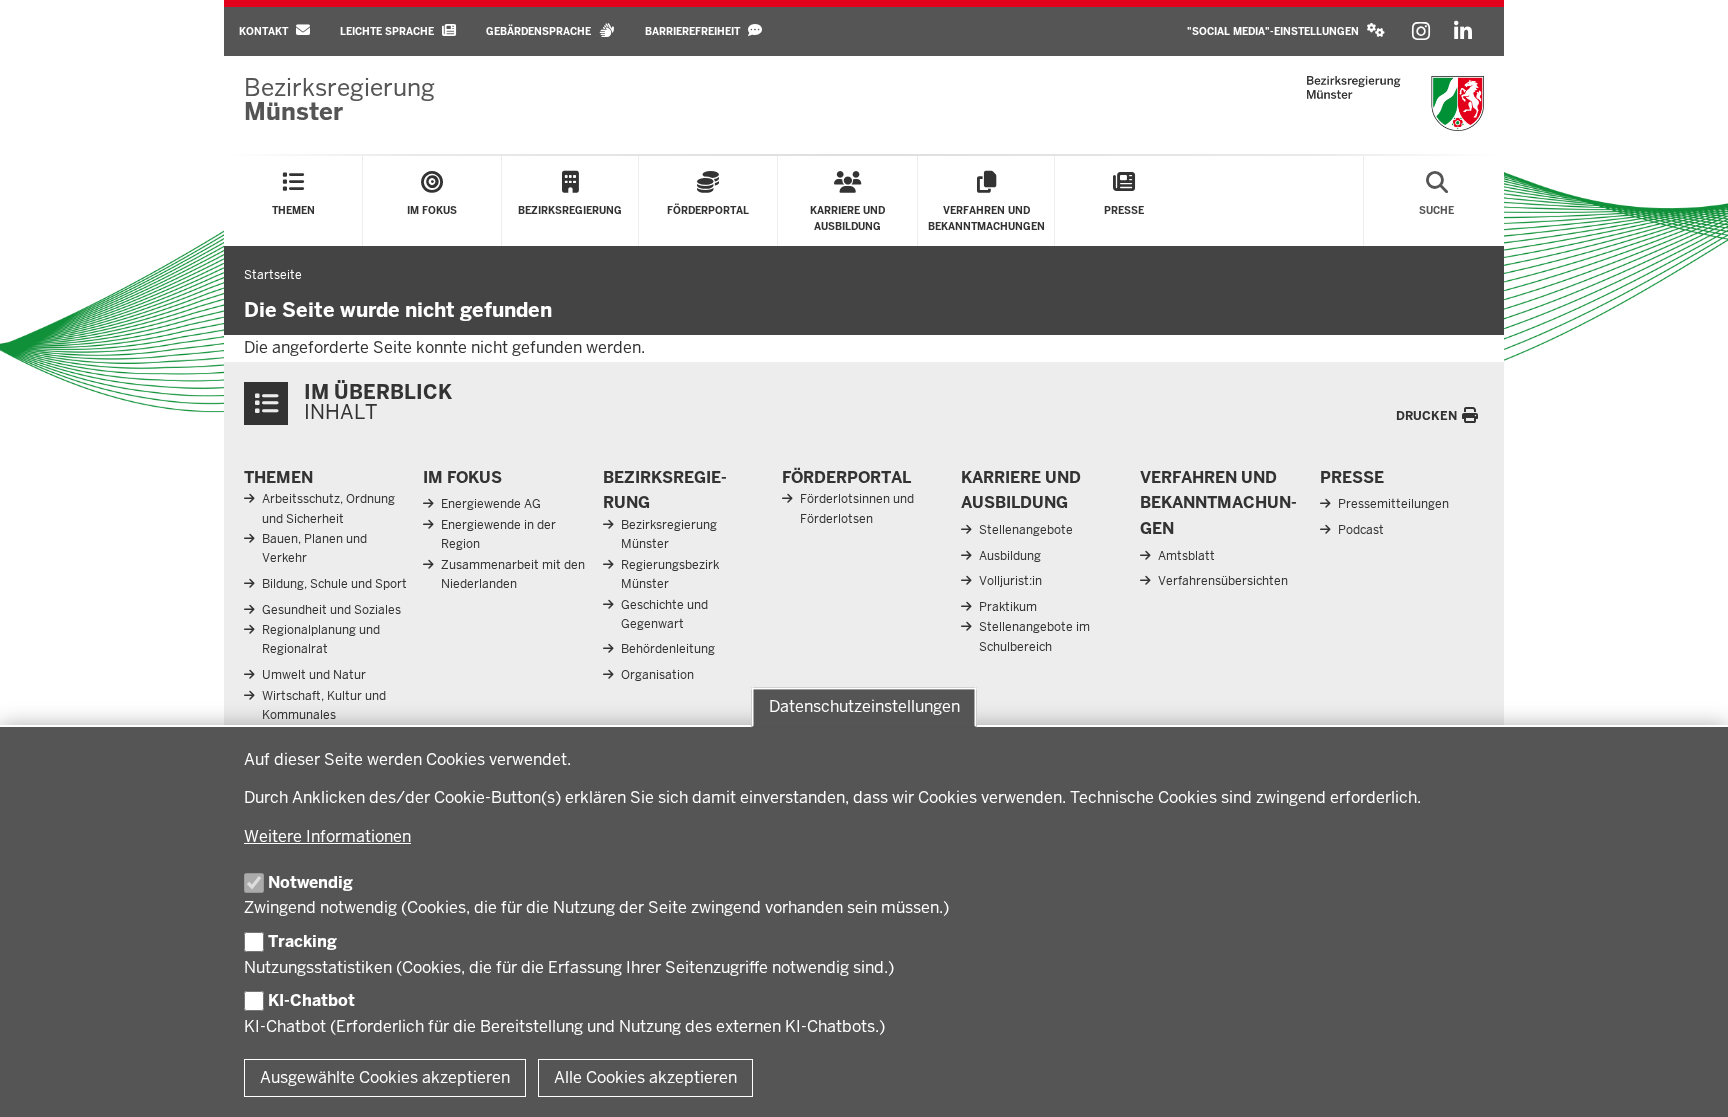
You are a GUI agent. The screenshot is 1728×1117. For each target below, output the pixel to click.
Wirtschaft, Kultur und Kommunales (324, 705)
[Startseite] (1395, 103)
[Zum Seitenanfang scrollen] (1688, 1080)
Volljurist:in (1010, 581)
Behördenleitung (668, 649)
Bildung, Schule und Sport (334, 584)
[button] (1286, 31)
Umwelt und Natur (314, 675)
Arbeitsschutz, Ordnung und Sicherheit (328, 508)
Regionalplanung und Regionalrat (321, 639)
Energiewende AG (491, 504)
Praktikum (1008, 607)
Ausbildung (1010, 556)
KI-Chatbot (311, 1000)
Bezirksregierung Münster (669, 534)
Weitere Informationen (327, 836)
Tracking (302, 941)
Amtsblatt (1186, 556)
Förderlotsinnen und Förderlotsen (857, 508)
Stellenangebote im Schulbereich (1034, 636)
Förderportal (846, 477)
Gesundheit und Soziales (331, 610)
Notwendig (310, 882)
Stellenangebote (1026, 530)
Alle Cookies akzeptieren (645, 1077)
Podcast (1361, 530)
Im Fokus (462, 477)
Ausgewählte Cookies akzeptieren (385, 1077)
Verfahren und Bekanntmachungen (1218, 503)
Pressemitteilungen (1393, 504)
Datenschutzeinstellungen (864, 706)
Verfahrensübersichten (1223, 581)
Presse (1352, 477)
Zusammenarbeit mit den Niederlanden (513, 574)
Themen (278, 477)
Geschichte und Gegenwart (664, 614)
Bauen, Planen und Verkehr (314, 548)
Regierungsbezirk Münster (670, 574)
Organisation (657, 675)
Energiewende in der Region (498, 534)
